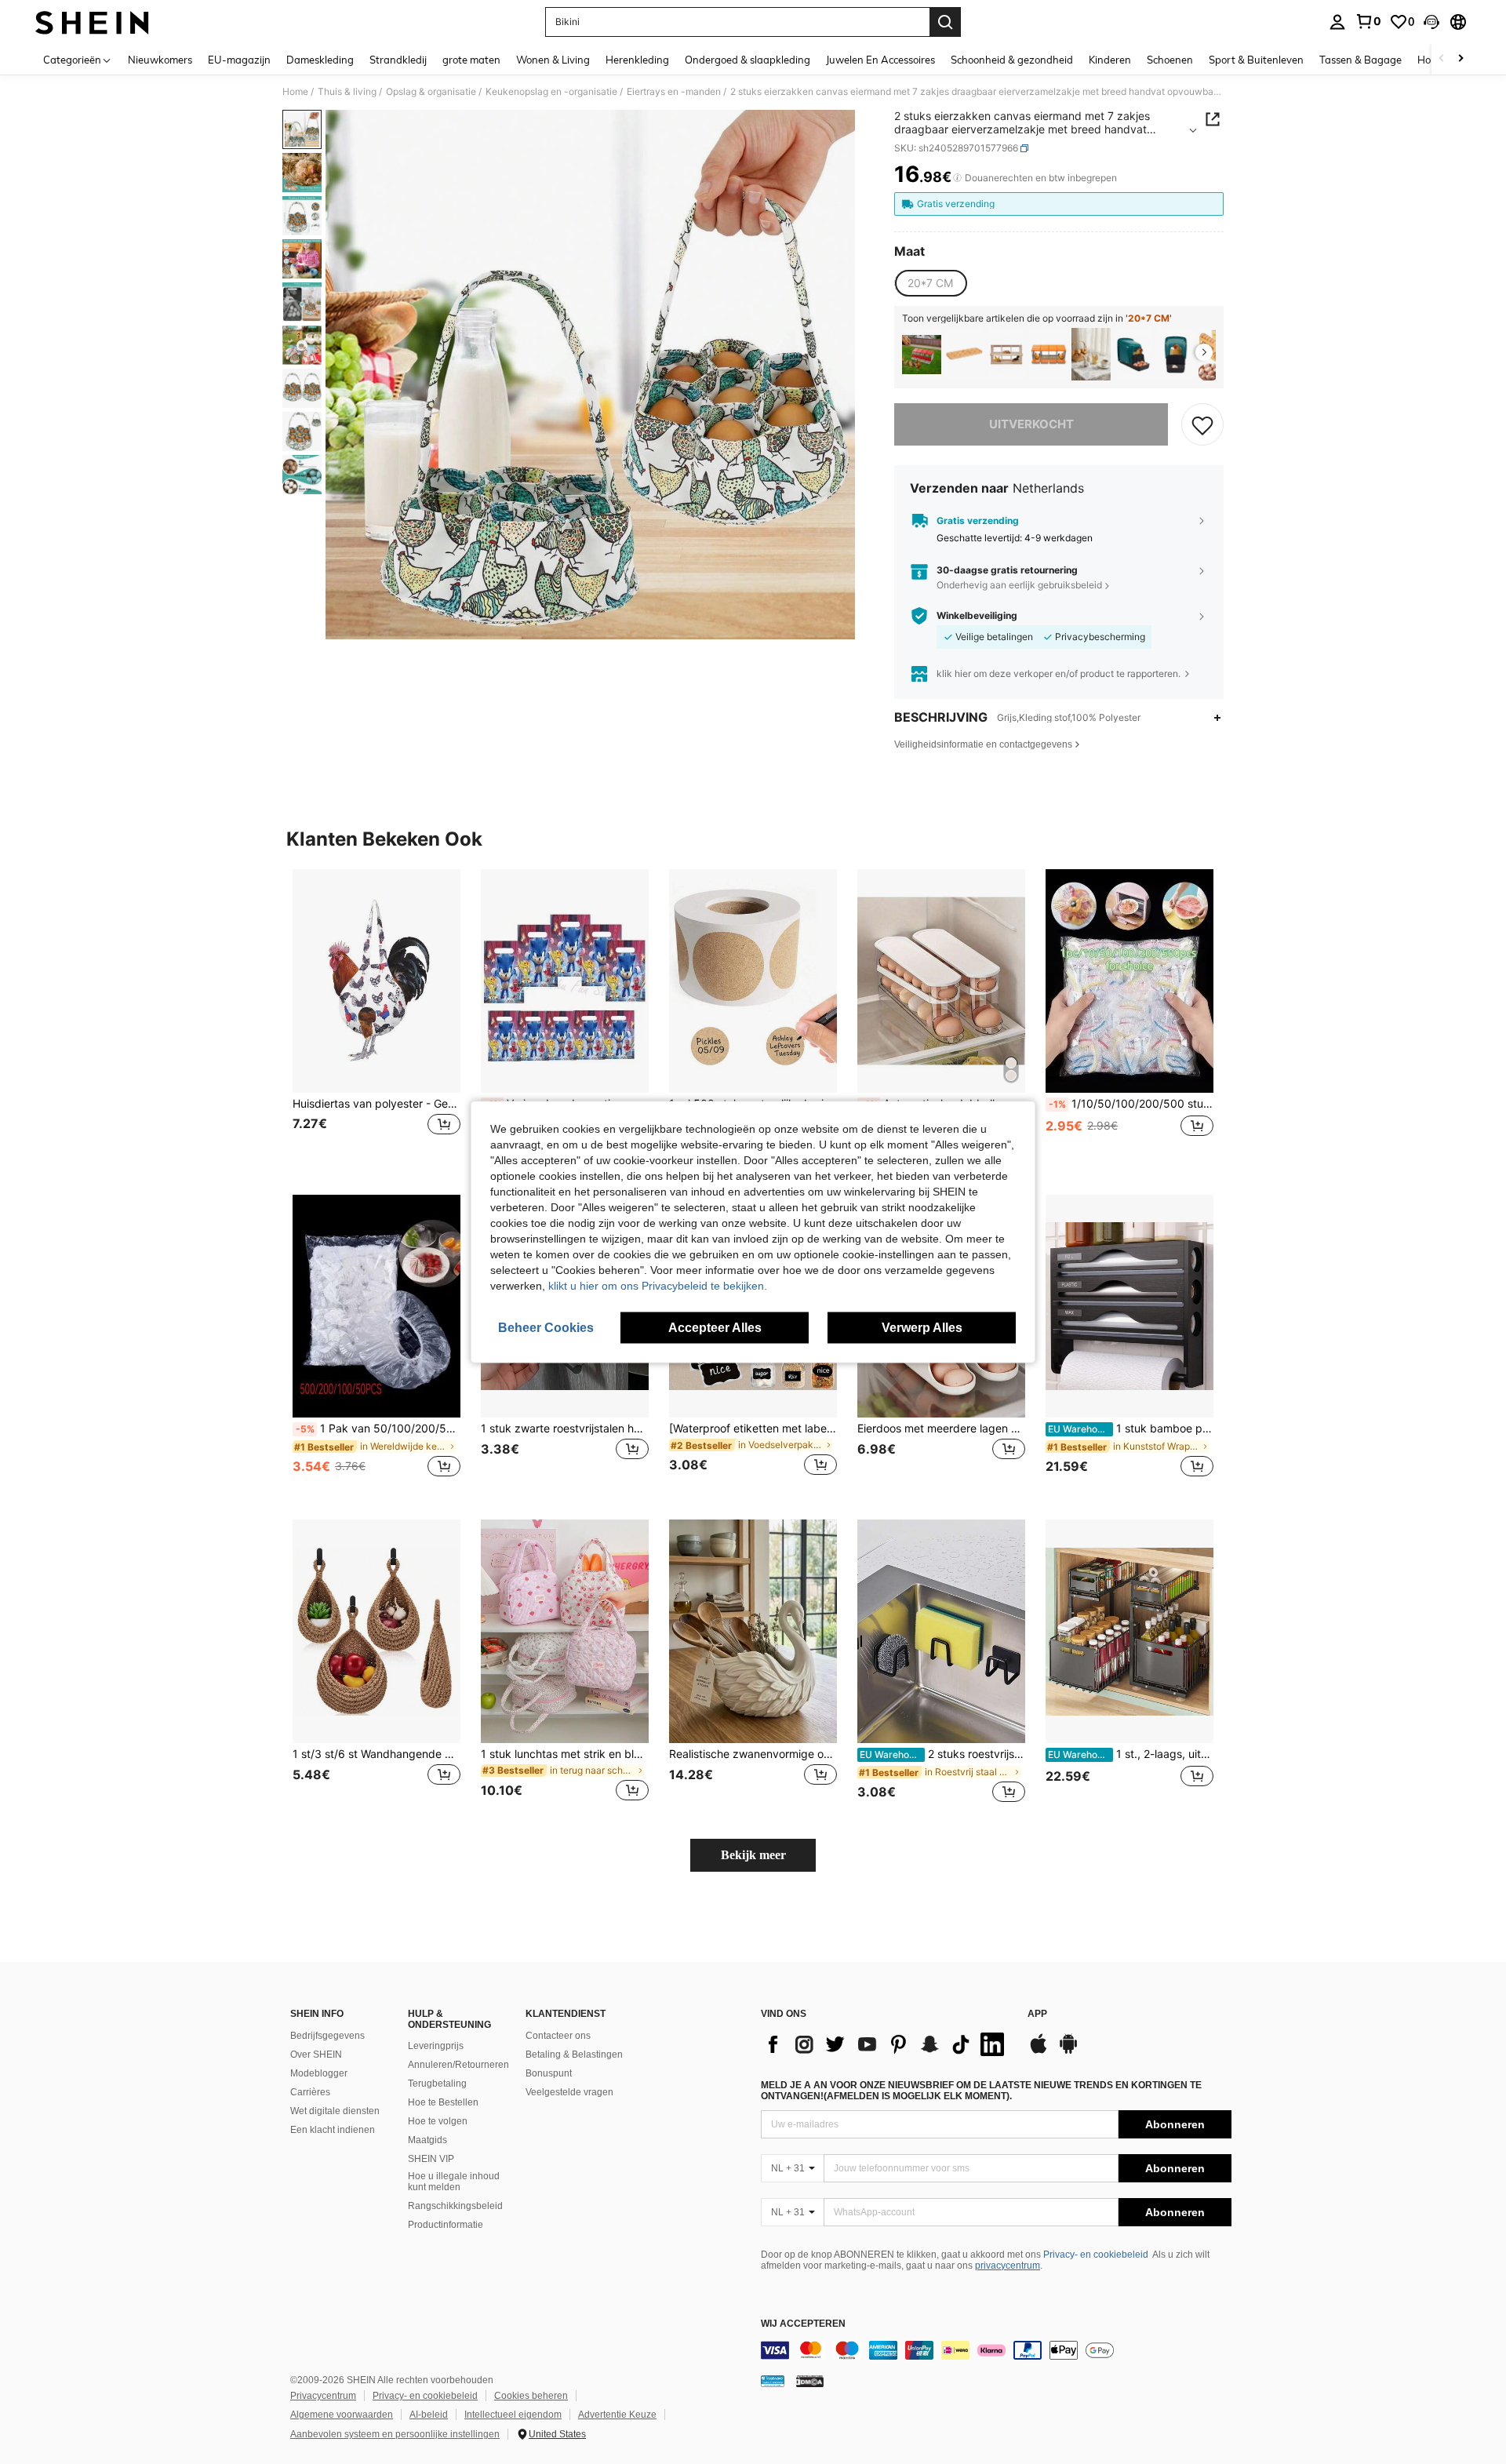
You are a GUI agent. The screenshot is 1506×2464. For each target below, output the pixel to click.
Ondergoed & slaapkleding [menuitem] (748, 60)
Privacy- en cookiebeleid (1096, 2255)
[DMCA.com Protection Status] (810, 2381)
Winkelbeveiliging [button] (977, 616)
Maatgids (427, 2140)
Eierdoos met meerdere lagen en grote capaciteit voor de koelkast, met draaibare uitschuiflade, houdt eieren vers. (941, 1429)
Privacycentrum (323, 2396)
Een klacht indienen (333, 2130)
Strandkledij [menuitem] (398, 60)
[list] (886, 2044)
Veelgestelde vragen (569, 2092)
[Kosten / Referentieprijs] (957, 178)
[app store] (1039, 2051)
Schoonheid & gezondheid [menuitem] (1012, 60)
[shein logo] (92, 22)
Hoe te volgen (438, 2121)
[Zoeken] (945, 22)
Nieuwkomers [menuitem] (160, 60)
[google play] (1068, 2051)
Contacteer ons (558, 2036)
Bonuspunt (549, 2073)
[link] (1368, 21)
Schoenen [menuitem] (1170, 60)
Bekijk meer (753, 1855)
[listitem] (922, 354)
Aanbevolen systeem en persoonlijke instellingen (395, 2434)
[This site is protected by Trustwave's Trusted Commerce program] (773, 2381)
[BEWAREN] (1202, 424)
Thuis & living (347, 92)
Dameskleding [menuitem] (320, 60)
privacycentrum (1008, 2266)
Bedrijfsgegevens (327, 2036)
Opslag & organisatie (431, 92)
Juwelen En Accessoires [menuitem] (880, 60)
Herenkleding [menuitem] (637, 60)
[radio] (930, 283)
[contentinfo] (996, 2350)
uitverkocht (1031, 424)
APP (1037, 2014)
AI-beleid (429, 2415)
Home (295, 92)
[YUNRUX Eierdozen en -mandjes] (922, 354)
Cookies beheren (531, 2396)
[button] (1431, 22)
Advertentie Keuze (617, 2415)
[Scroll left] (1442, 59)
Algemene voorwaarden (342, 2415)
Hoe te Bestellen (443, 2102)
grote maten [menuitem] (471, 60)
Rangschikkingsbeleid (455, 2206)
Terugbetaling (437, 2084)
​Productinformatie (446, 2225)
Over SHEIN (316, 2055)
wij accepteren (803, 2324)
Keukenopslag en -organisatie (551, 92)
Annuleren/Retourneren (458, 2065)
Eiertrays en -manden (674, 92)
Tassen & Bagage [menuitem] (1360, 60)
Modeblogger (319, 2073)
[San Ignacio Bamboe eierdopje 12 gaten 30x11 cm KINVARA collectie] (964, 354)
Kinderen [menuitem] (1110, 60)
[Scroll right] (1461, 59)
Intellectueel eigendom (513, 2415)
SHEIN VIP (431, 2159)
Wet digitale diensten (335, 2111)
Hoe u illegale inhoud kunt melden (454, 2182)
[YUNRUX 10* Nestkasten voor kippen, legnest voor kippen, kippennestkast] (1176, 354)
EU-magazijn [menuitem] (239, 60)
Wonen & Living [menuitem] (553, 60)
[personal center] (1337, 22)
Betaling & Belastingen (574, 2055)
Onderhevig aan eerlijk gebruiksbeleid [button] (1019, 585)
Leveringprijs (436, 2046)
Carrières (310, 2092)
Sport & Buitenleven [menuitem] (1256, 60)
